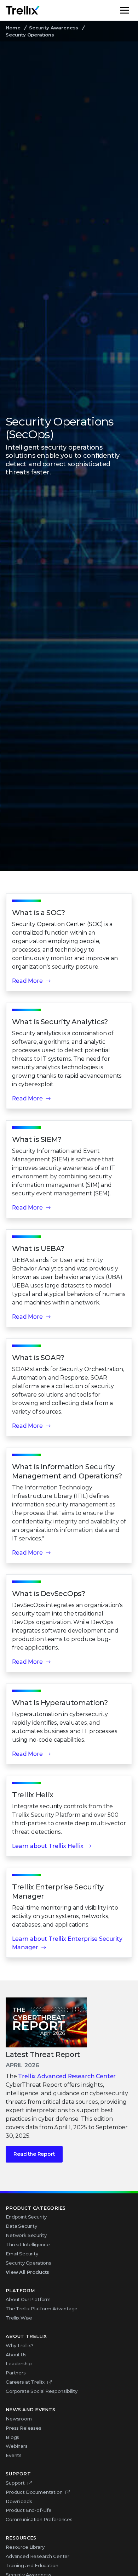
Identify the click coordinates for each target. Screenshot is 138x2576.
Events (14, 2455)
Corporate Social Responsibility (42, 2391)
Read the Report (34, 2154)
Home (13, 28)
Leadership (19, 2363)
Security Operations (28, 2263)
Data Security (21, 2226)
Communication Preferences (39, 2519)
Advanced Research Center (38, 2556)
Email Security (22, 2254)
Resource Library (25, 2547)
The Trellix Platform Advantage (42, 2309)
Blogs (12, 2437)
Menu (132, 10)
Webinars (17, 2446)
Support (15, 2483)
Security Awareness (54, 28)
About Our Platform (28, 2299)
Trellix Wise (19, 2318)
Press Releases (24, 2428)
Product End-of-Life (29, 2510)
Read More (27, 981)
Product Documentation (34, 2492)
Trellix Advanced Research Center (67, 2076)
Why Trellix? (20, 2345)
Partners (16, 2373)
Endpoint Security (26, 2217)
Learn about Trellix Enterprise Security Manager (67, 1943)
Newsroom (19, 2419)
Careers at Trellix (25, 2382)
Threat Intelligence (28, 2244)
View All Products (27, 2272)
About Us (16, 2355)
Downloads (19, 2501)
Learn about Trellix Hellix (48, 1846)
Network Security (26, 2235)
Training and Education (32, 2565)
